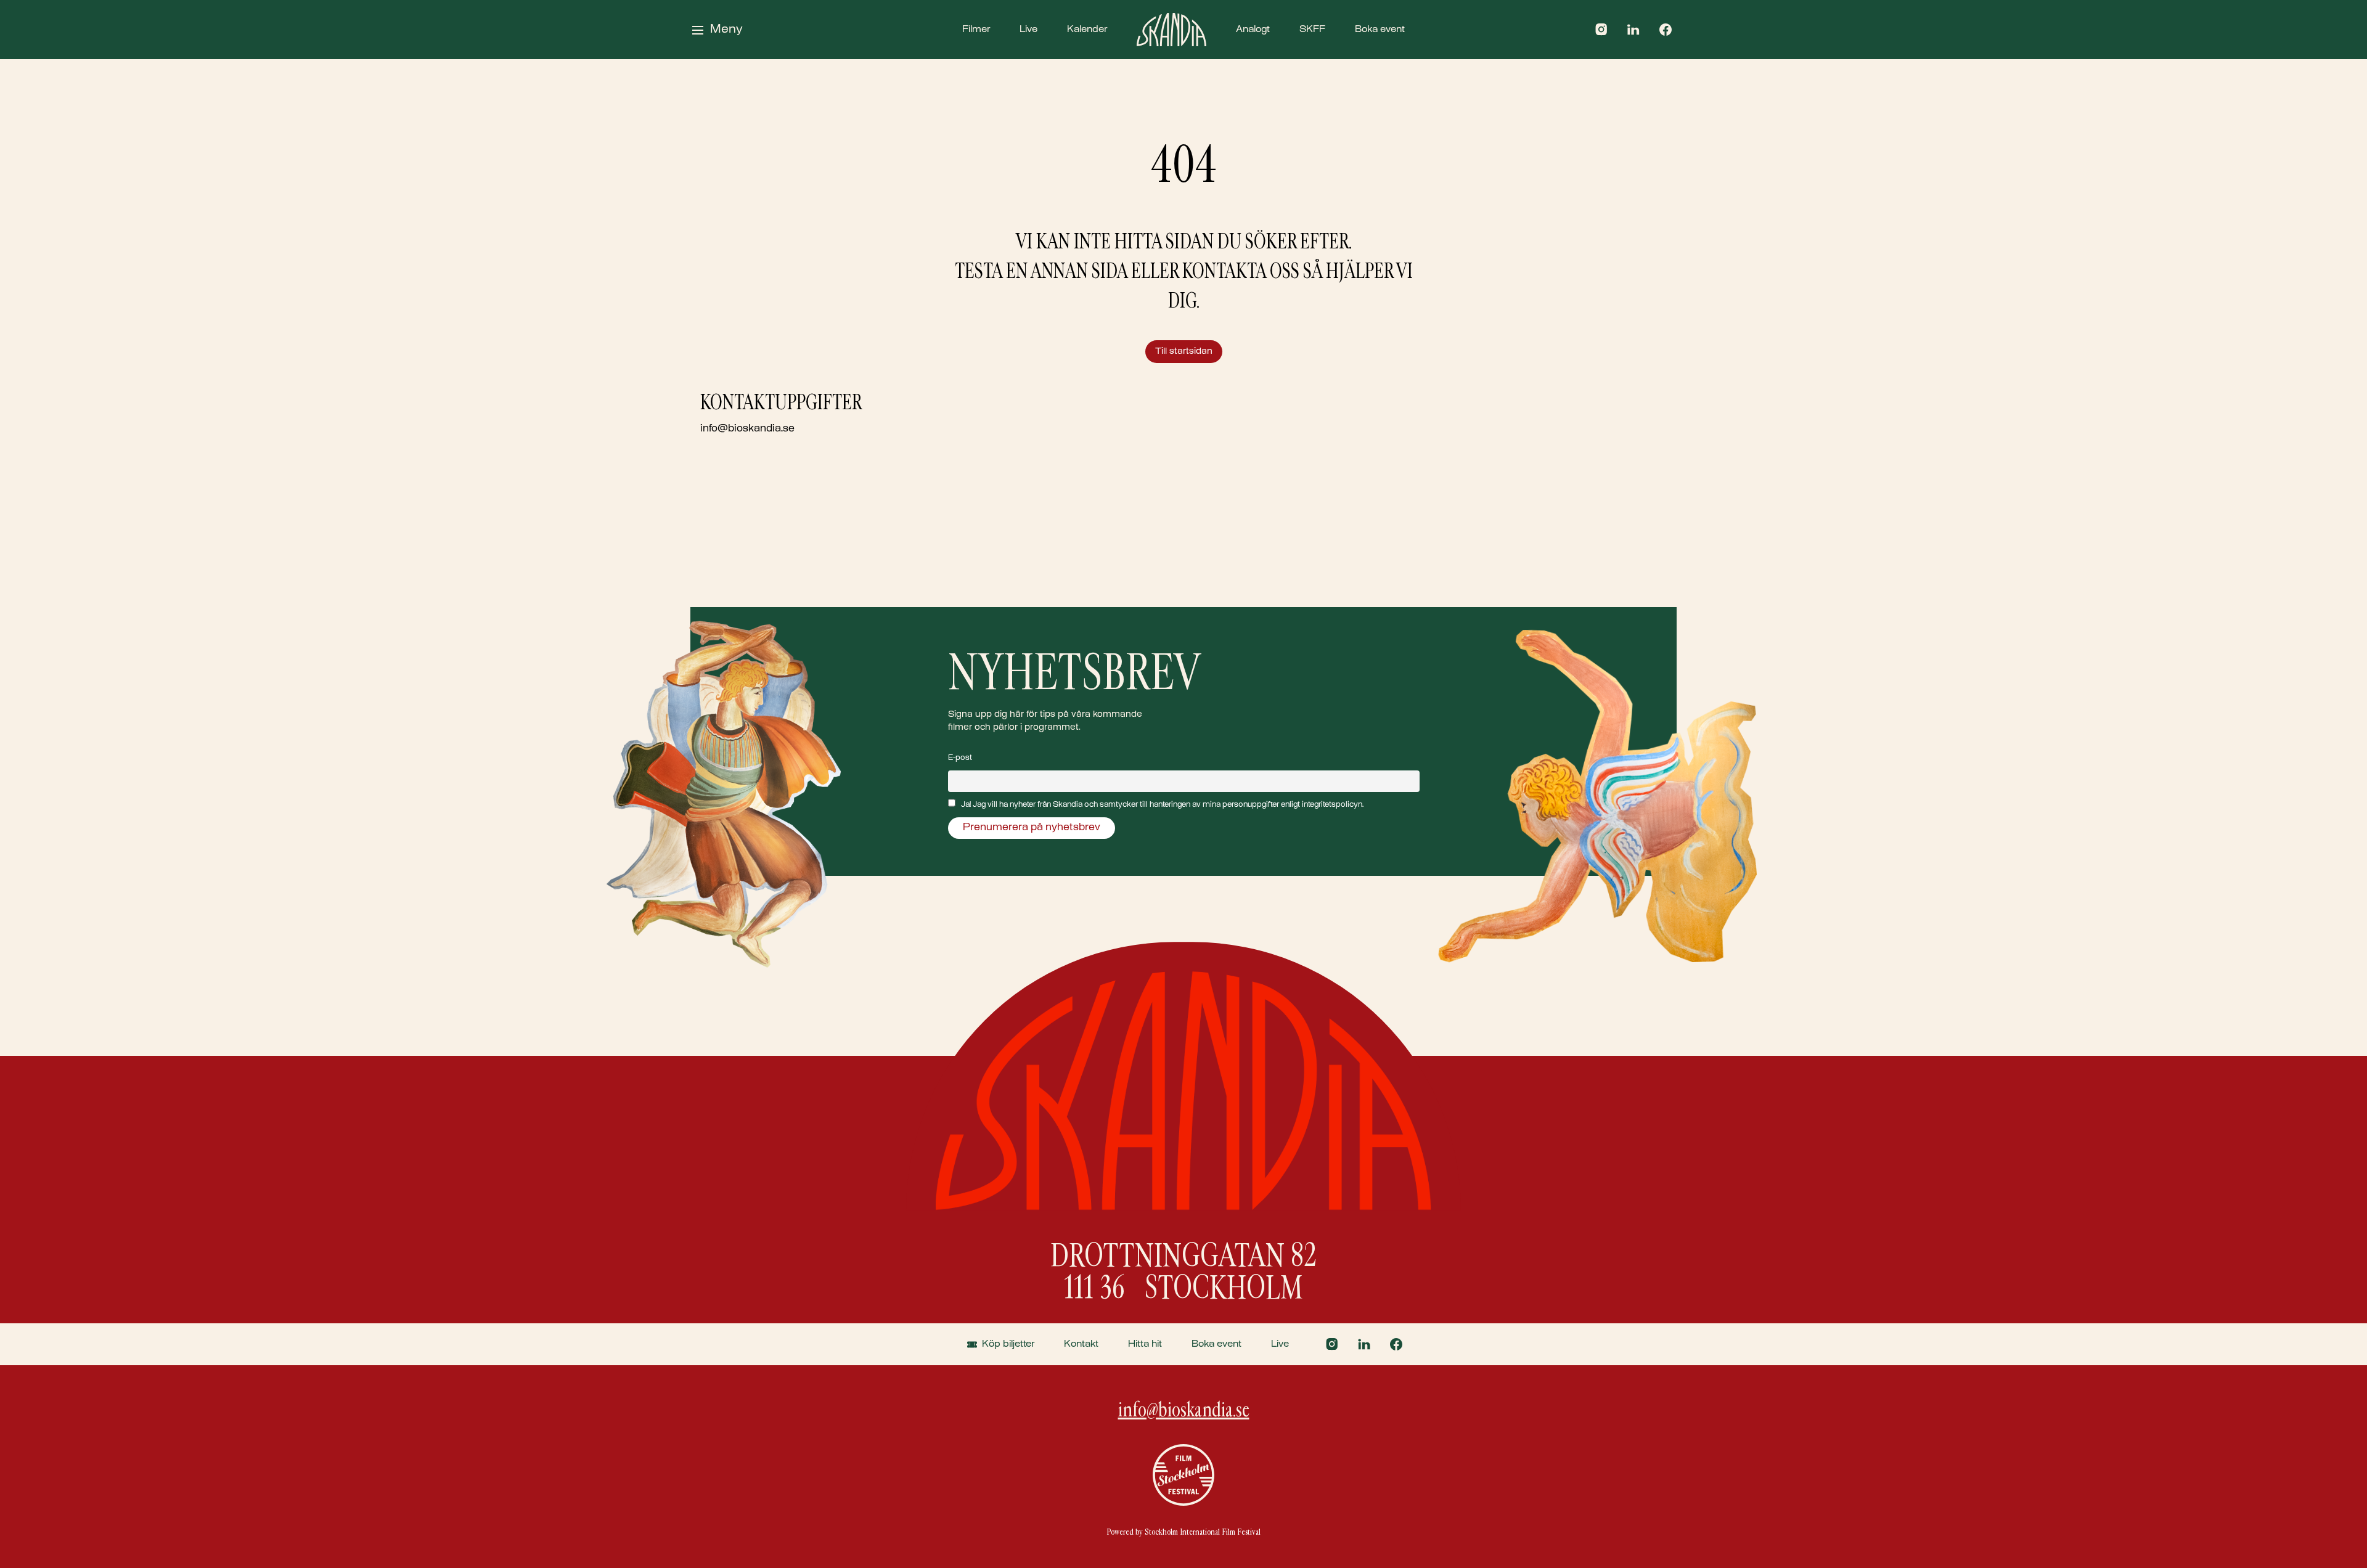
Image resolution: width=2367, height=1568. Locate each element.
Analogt (1253, 30)
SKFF (1312, 30)
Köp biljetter (1008, 1344)
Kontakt (1081, 1344)
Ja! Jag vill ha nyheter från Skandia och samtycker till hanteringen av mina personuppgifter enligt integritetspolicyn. (1162, 805)
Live (1028, 30)
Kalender (1087, 30)
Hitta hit (1145, 1344)
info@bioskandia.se (747, 429)
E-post (960, 758)
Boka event (1380, 30)
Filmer (976, 30)
